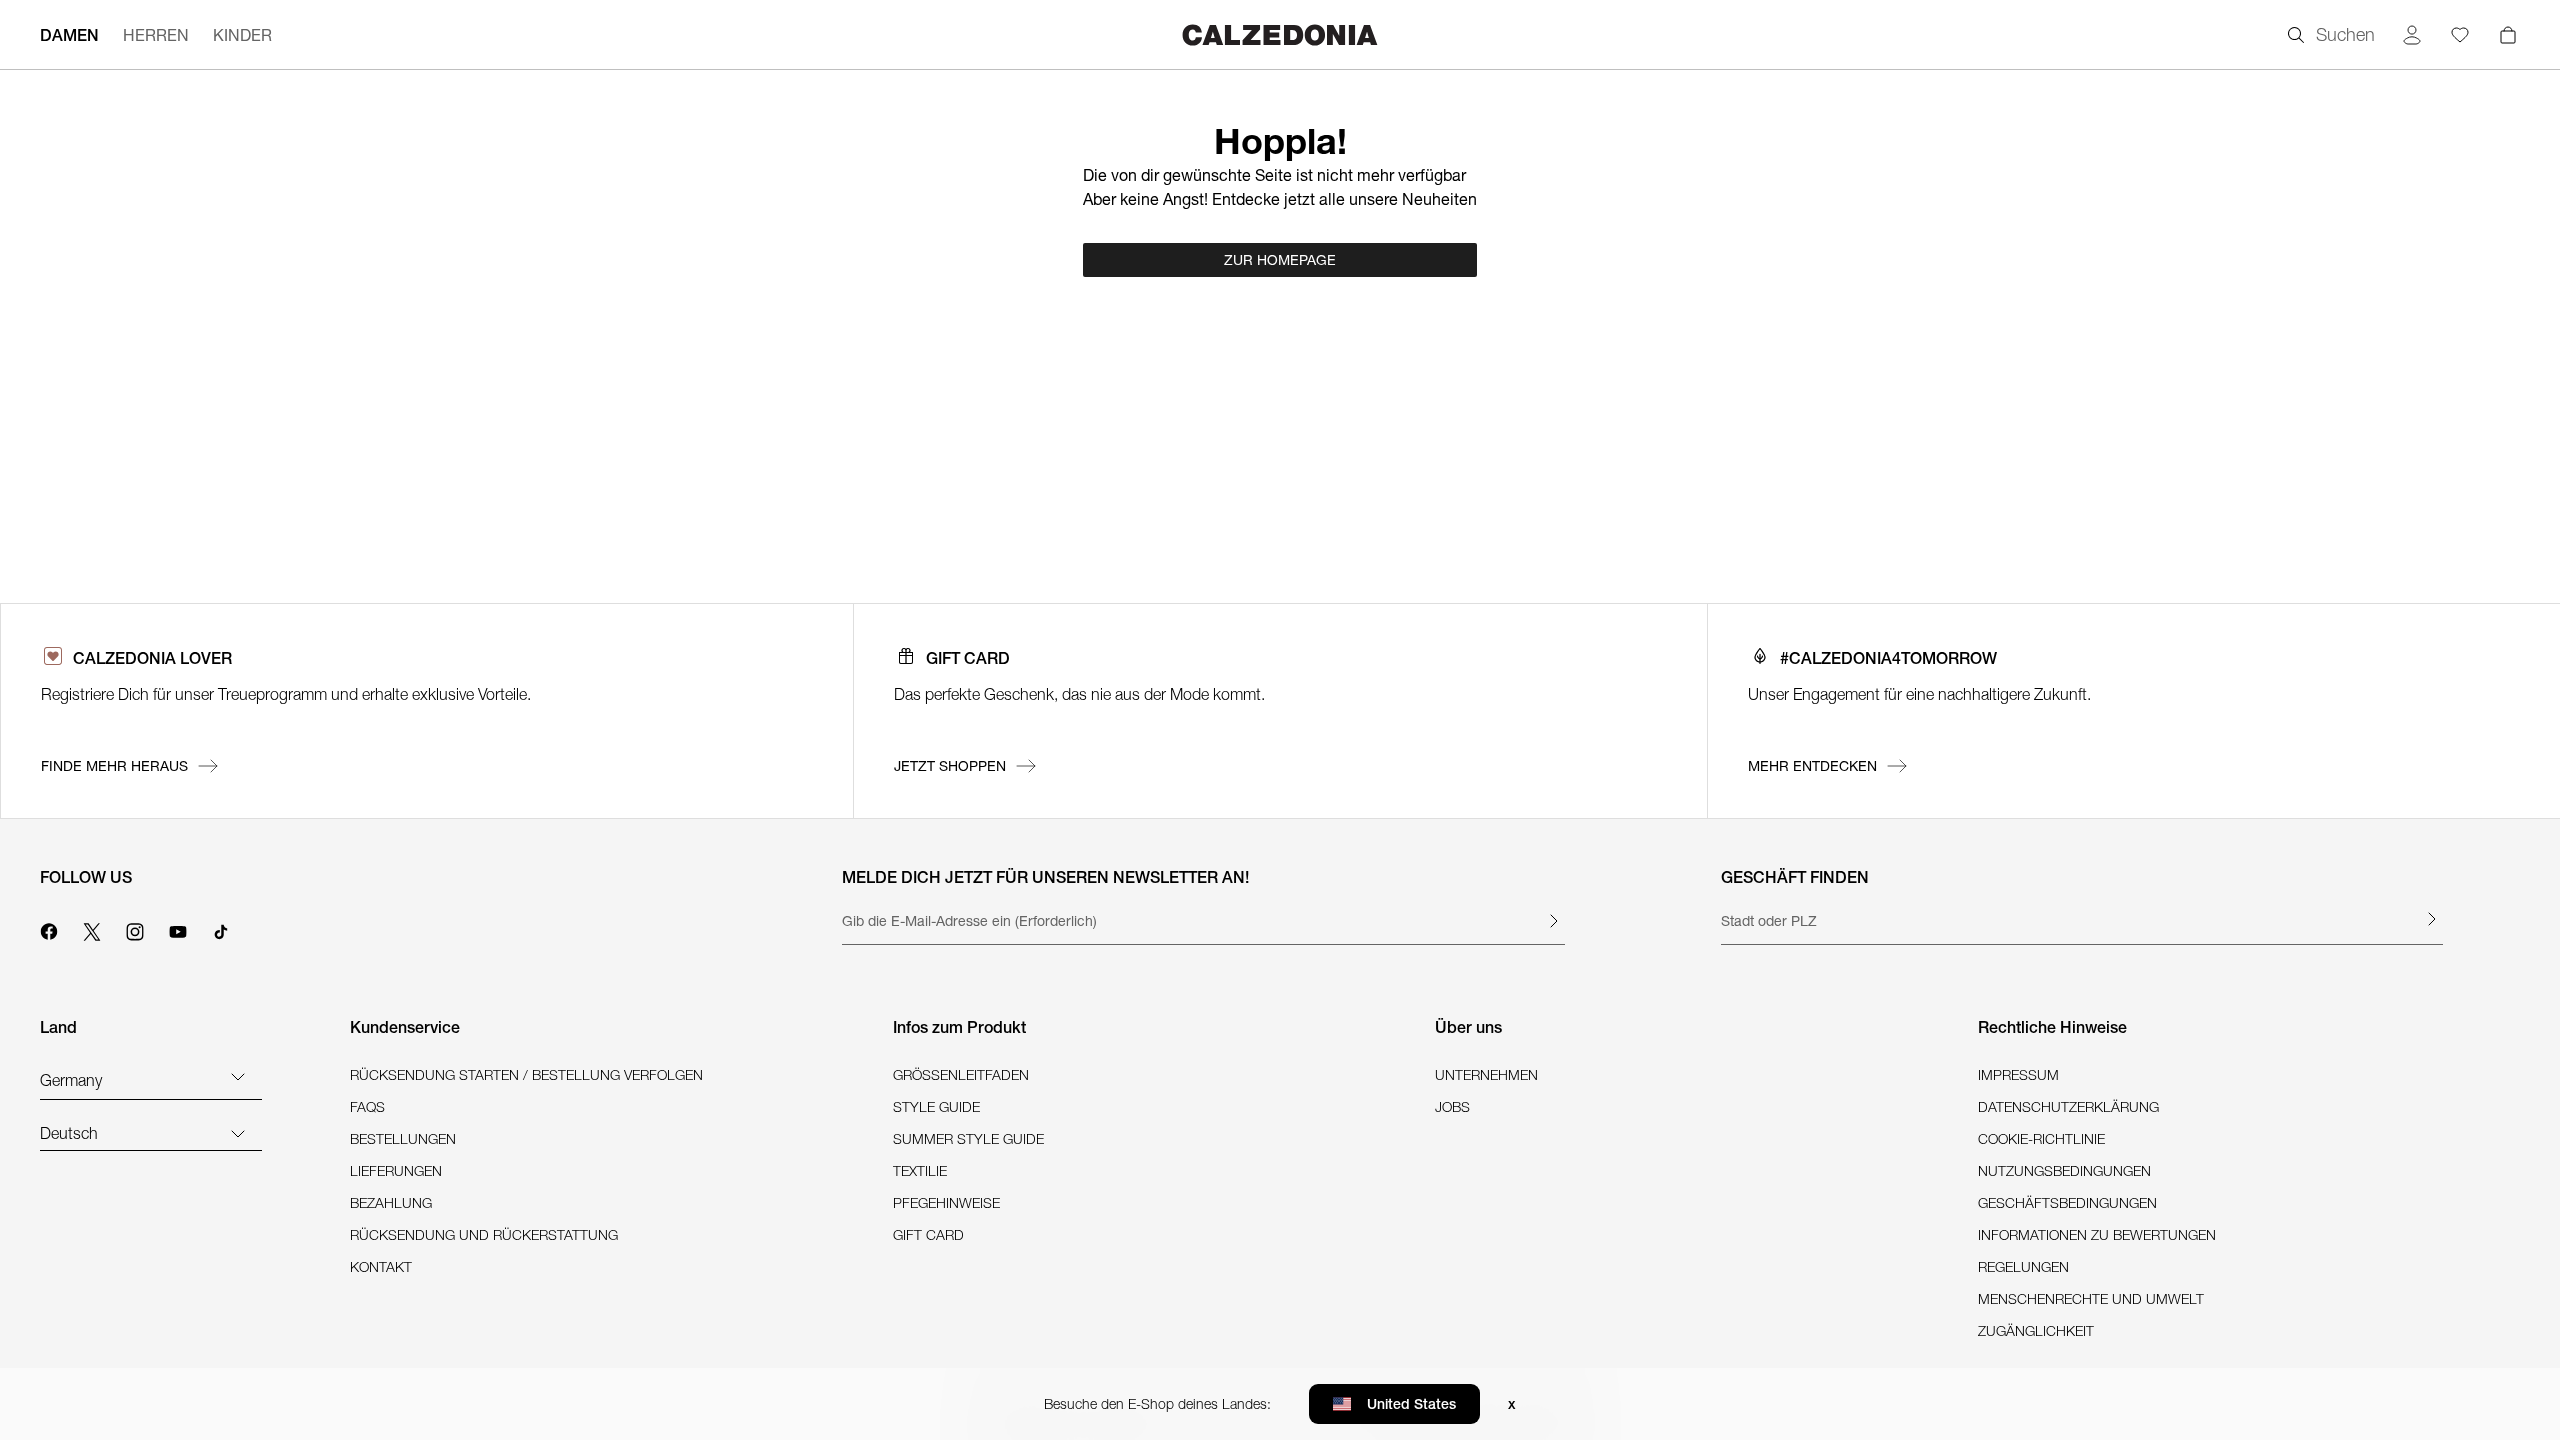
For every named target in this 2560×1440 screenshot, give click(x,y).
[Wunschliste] (2460, 35)
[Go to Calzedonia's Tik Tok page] (221, 929)
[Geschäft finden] (2431, 919)
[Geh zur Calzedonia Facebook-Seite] (49, 929)
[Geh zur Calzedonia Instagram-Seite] (135, 929)
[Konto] (2412, 35)
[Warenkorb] (2508, 35)
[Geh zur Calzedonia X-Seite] (92, 929)
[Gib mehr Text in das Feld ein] (1553, 921)
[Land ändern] (238, 1076)
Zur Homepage (1280, 260)
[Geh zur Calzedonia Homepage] (1280, 34)
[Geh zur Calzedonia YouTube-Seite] (178, 929)
